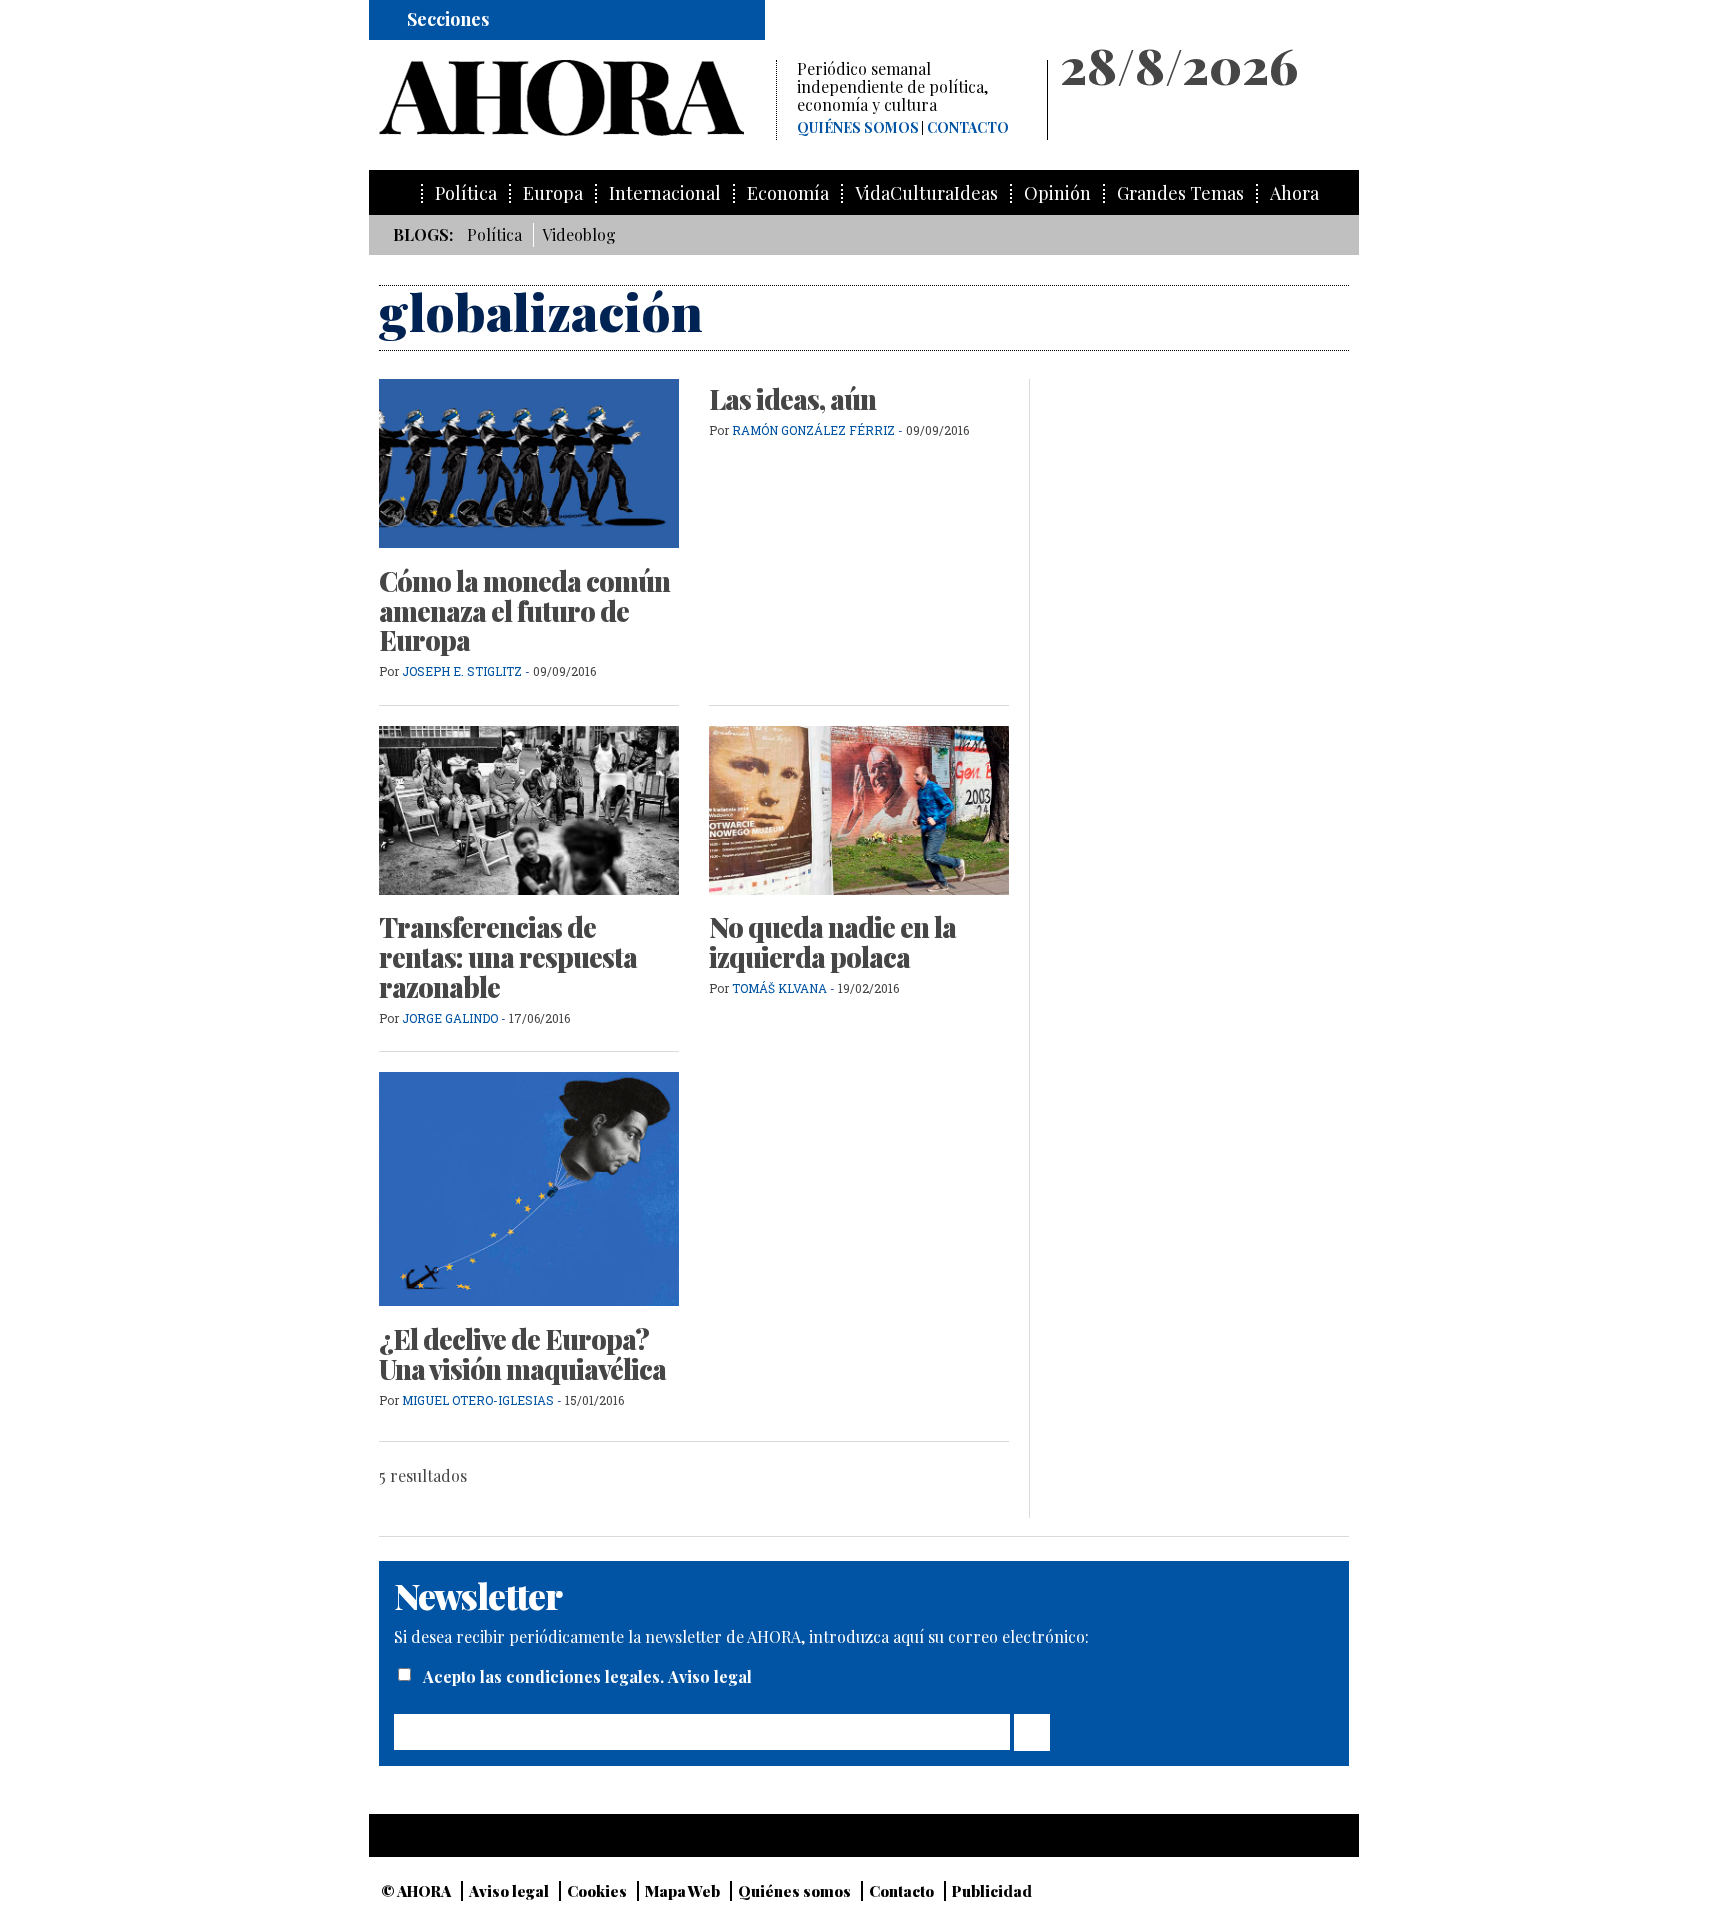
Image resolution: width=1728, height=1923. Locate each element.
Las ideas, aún (792, 399)
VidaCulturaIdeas (926, 193)
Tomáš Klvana (779, 988)
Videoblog (579, 234)
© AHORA (416, 1891)
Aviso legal (710, 1676)
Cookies (597, 1891)
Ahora (1294, 193)
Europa (553, 193)
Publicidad (992, 1891)
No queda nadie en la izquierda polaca (832, 942)
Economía (788, 193)
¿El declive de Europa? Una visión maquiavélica (522, 1354)
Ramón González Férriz (813, 430)
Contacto (968, 128)
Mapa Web (682, 1891)
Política (466, 193)
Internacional (665, 193)
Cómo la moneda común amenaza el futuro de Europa (524, 610)
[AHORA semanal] (577, 98)
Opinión (1057, 193)
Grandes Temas (1180, 193)
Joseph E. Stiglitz (463, 671)
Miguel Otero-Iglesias (478, 1400)
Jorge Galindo (450, 1018)
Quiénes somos (858, 128)
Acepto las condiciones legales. (545, 1676)
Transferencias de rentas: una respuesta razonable (508, 956)
